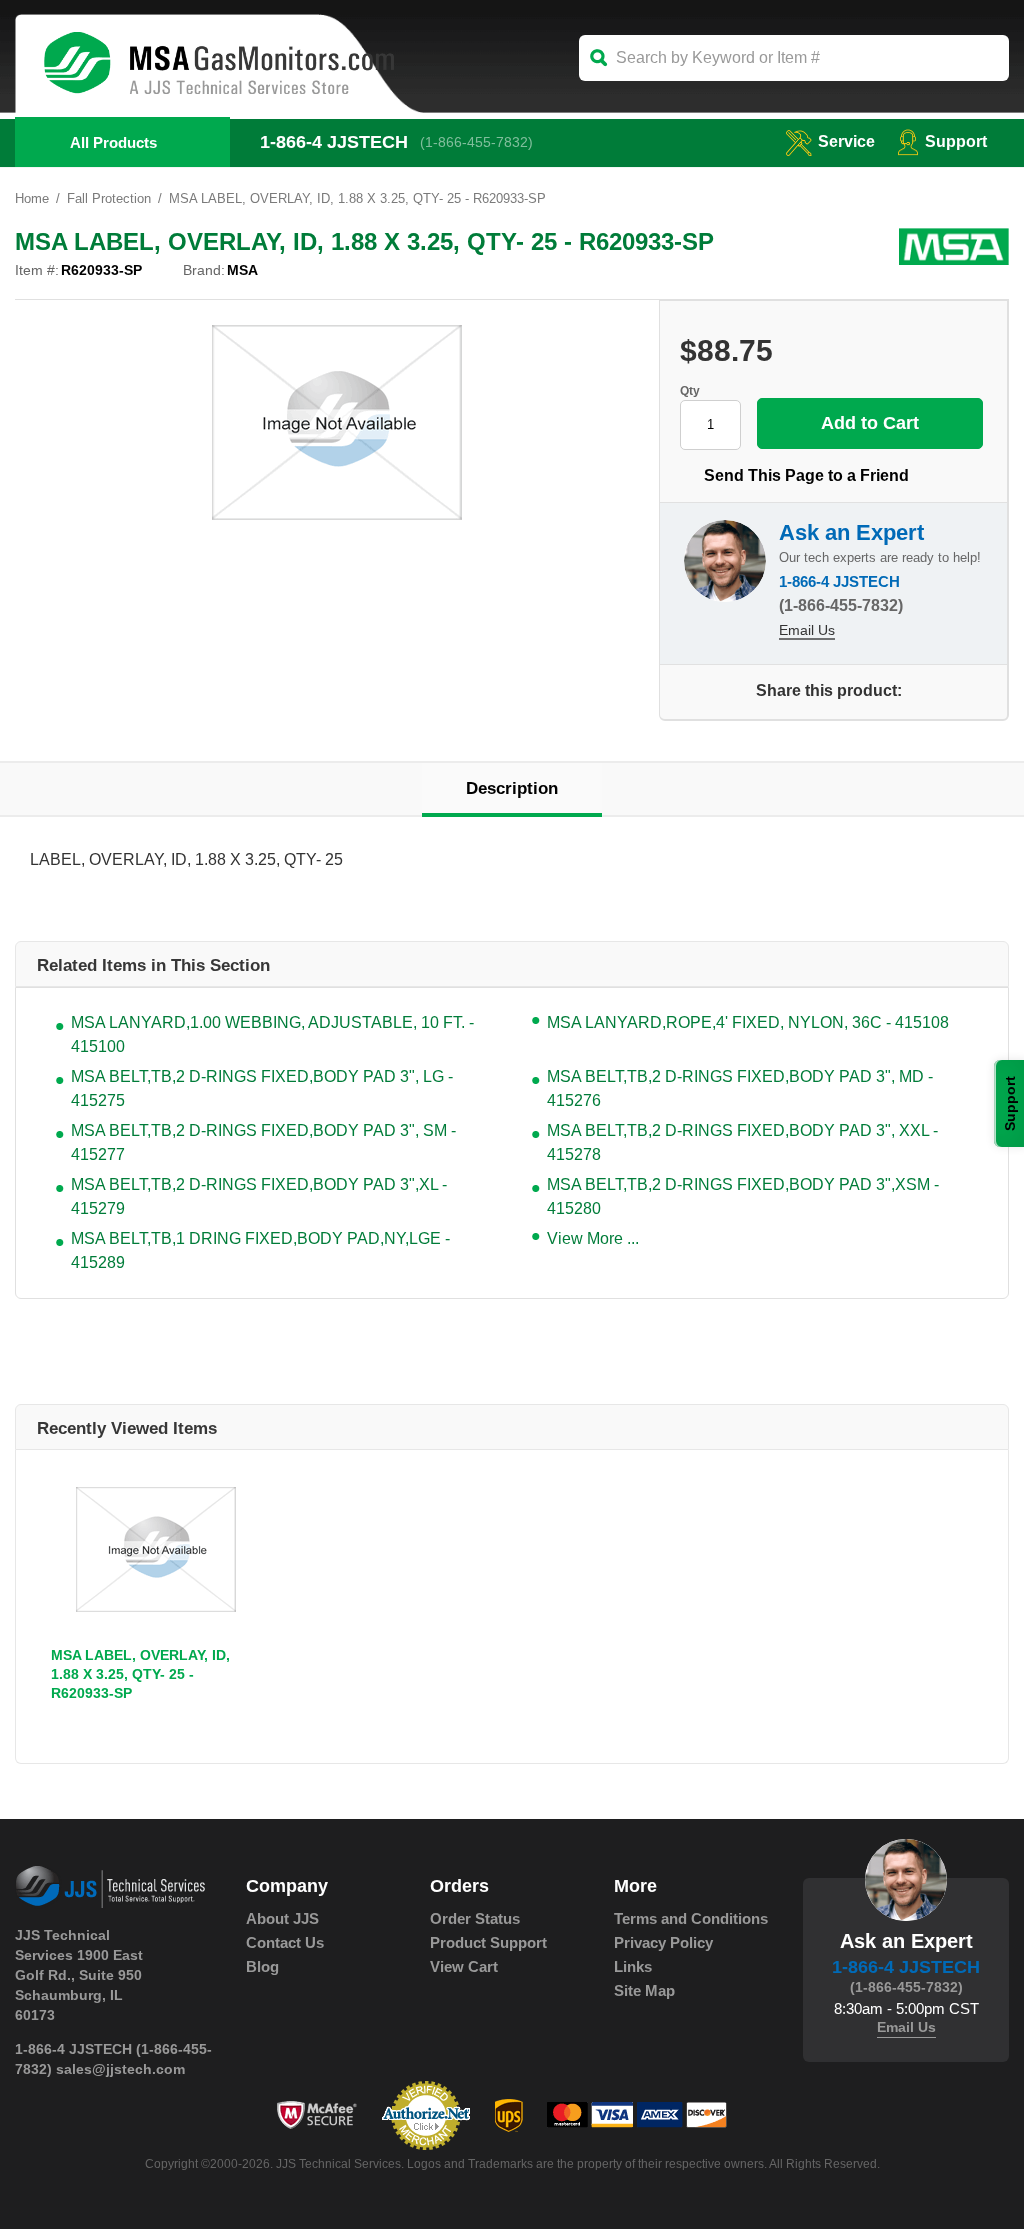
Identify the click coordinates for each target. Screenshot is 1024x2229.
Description (512, 788)
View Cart (464, 1966)
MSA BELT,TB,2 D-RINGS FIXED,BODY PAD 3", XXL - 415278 (742, 1142)
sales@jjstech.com (120, 2069)
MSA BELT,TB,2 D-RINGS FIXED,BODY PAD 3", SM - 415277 (263, 1142)
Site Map (644, 1990)
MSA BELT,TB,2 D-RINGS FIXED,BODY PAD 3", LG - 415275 (262, 1088)
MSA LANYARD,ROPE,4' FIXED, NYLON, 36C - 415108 (748, 1022)
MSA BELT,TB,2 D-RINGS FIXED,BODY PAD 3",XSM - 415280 (743, 1196)
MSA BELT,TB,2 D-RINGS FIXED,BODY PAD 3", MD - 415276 (740, 1088)
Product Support (488, 1942)
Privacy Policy (663, 1942)
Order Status (475, 1918)
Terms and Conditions (691, 1918)
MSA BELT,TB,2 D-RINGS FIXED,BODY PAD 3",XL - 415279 (259, 1196)
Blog (262, 1966)
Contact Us (285, 1942)
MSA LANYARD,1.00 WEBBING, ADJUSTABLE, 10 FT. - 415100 (272, 1034)
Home (32, 198)
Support (956, 141)
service (846, 141)
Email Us (807, 630)
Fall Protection (109, 198)
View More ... (593, 1238)
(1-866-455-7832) (476, 142)
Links (633, 1966)
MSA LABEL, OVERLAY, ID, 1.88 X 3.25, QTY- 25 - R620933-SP (140, 1674)
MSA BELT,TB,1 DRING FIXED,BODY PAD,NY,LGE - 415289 (260, 1250)
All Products (113, 142)
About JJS (282, 1918)
